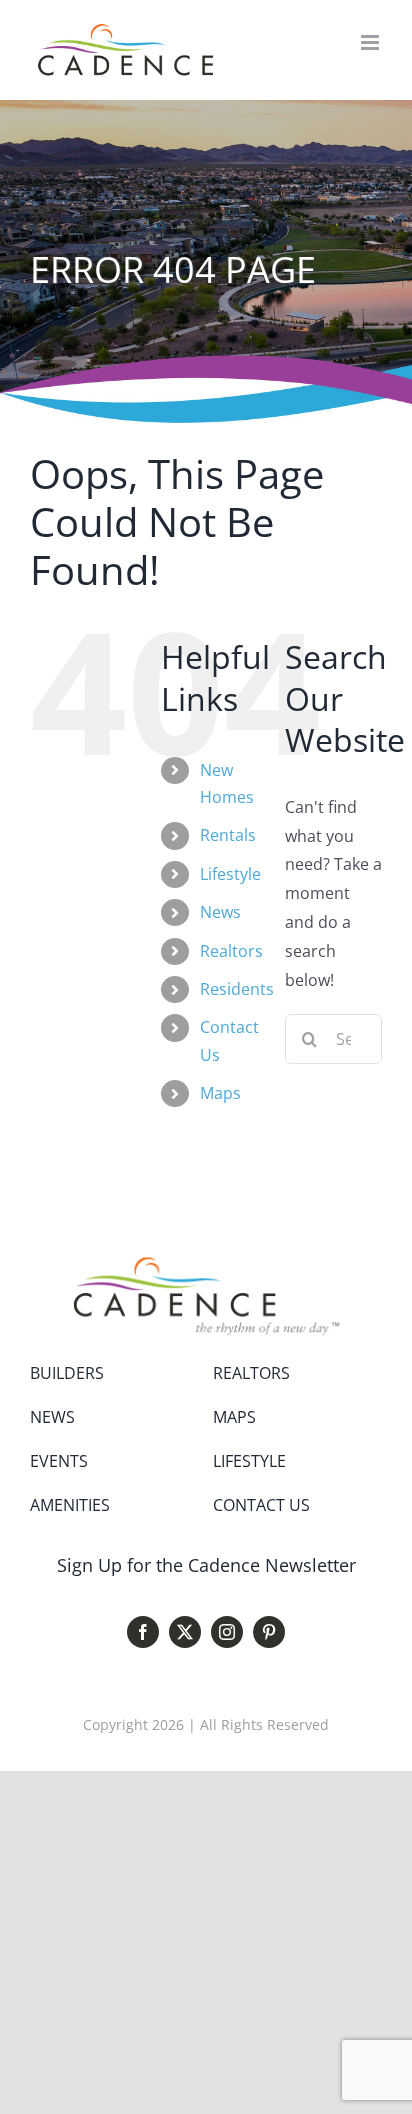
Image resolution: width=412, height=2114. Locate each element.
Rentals (228, 835)
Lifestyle (230, 874)
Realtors (231, 951)
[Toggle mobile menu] (371, 42)
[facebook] (143, 1632)
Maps (220, 1093)
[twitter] (185, 1632)
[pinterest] (269, 1632)
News (220, 912)
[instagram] (227, 1632)
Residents (237, 989)
